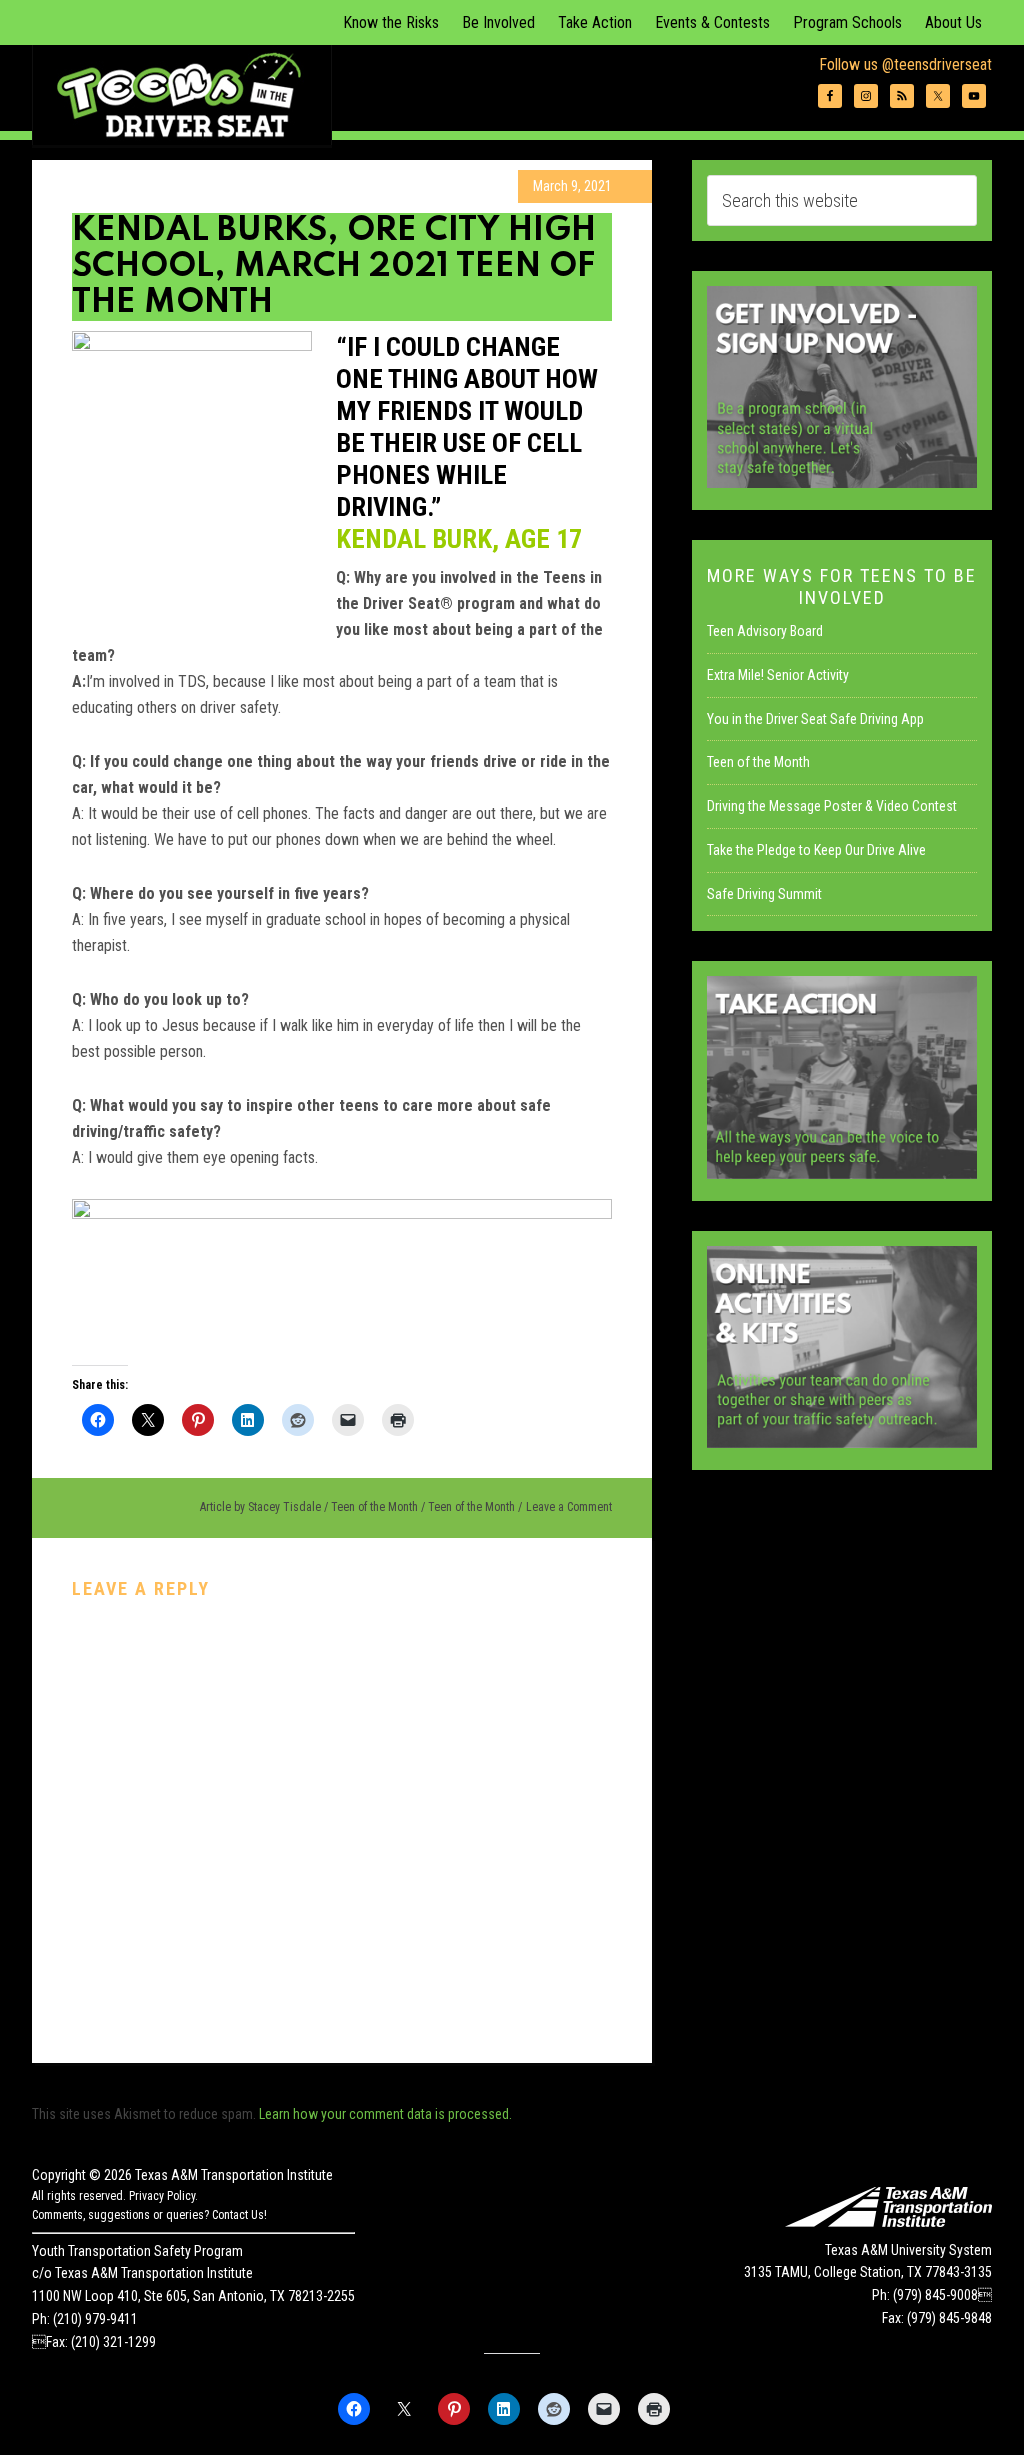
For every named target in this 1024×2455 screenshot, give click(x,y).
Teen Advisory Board (765, 631)
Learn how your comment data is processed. (385, 2114)
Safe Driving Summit (764, 894)
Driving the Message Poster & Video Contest (832, 806)
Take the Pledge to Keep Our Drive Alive (816, 850)
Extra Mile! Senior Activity (778, 675)
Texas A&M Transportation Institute (234, 2175)
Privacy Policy (162, 2196)
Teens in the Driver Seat (182, 95)
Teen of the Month (374, 1507)
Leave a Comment (569, 1507)
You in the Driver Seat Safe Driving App (815, 719)
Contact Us (238, 2215)
